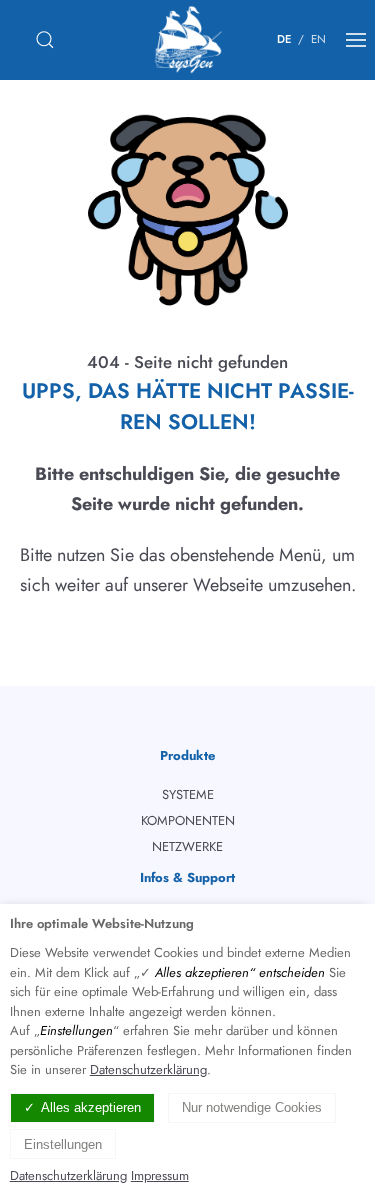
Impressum (160, 1175)
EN (318, 39)
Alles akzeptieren (91, 1107)
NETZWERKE (187, 846)
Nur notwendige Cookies (252, 1107)
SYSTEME (188, 794)
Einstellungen (63, 1144)
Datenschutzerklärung (148, 1069)
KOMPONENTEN (188, 820)
